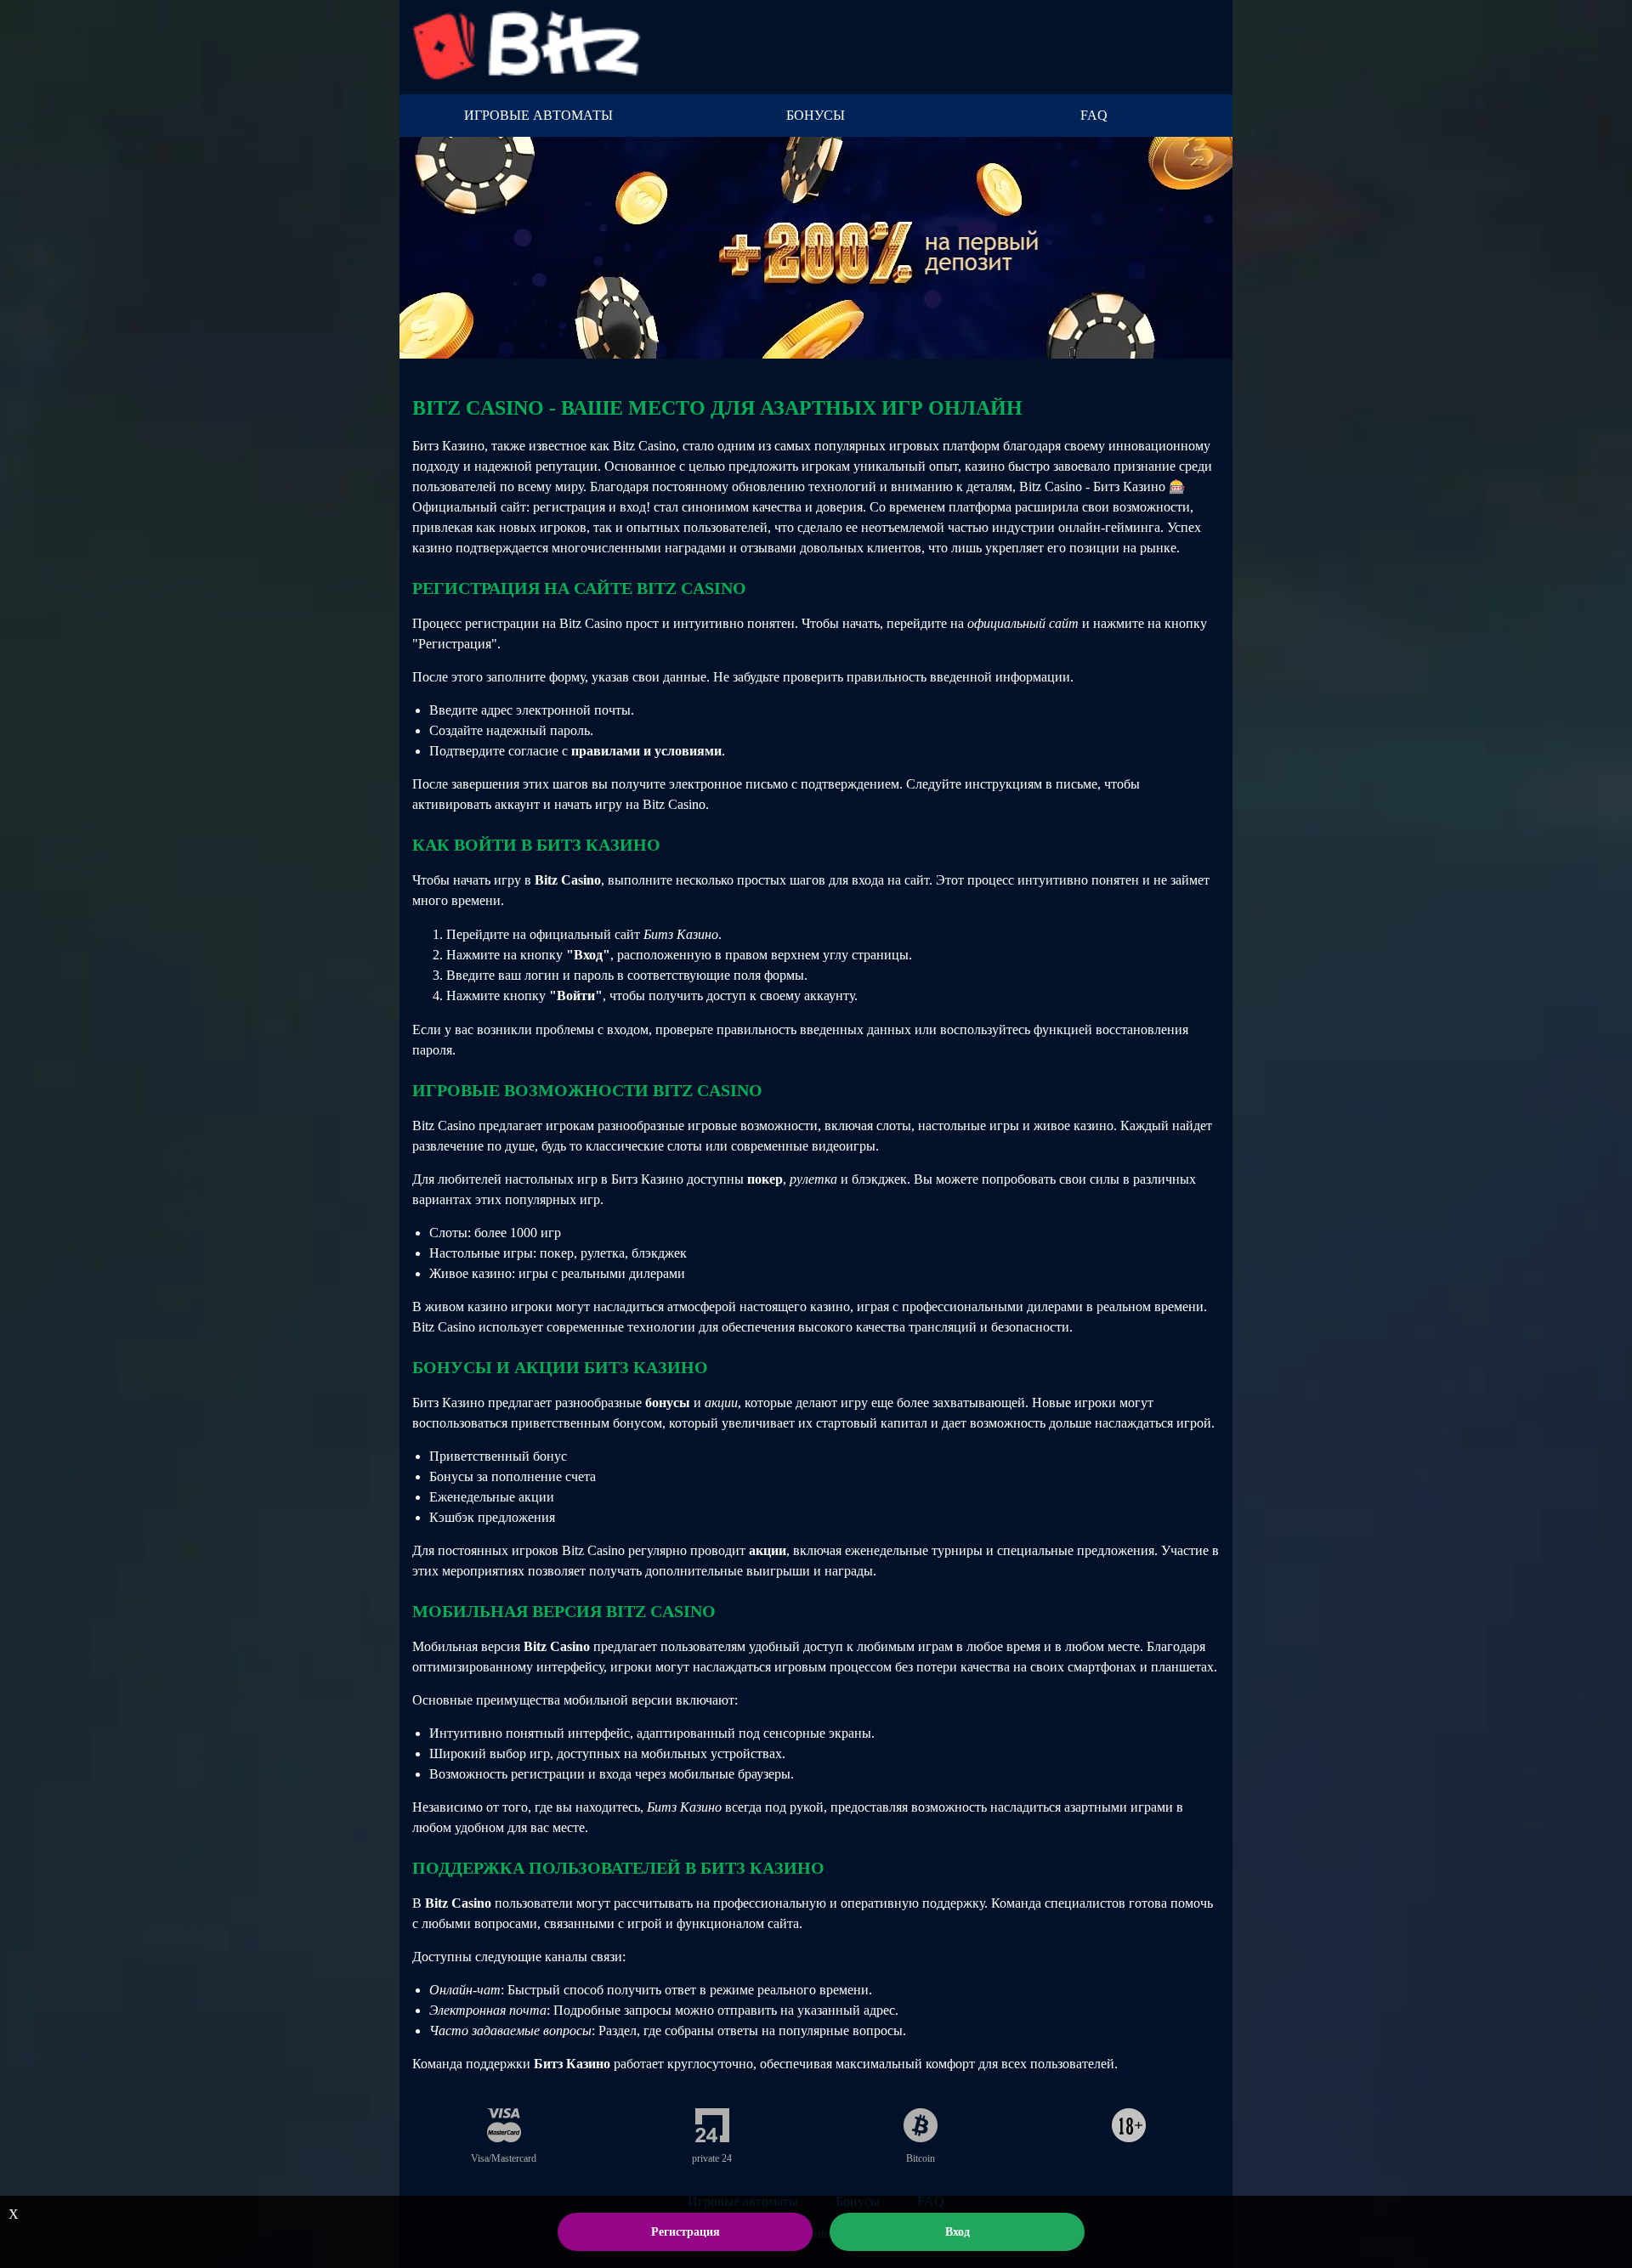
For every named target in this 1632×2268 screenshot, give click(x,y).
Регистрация (686, 2232)
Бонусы (816, 115)
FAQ (1094, 115)
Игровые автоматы (538, 115)
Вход (958, 2232)
